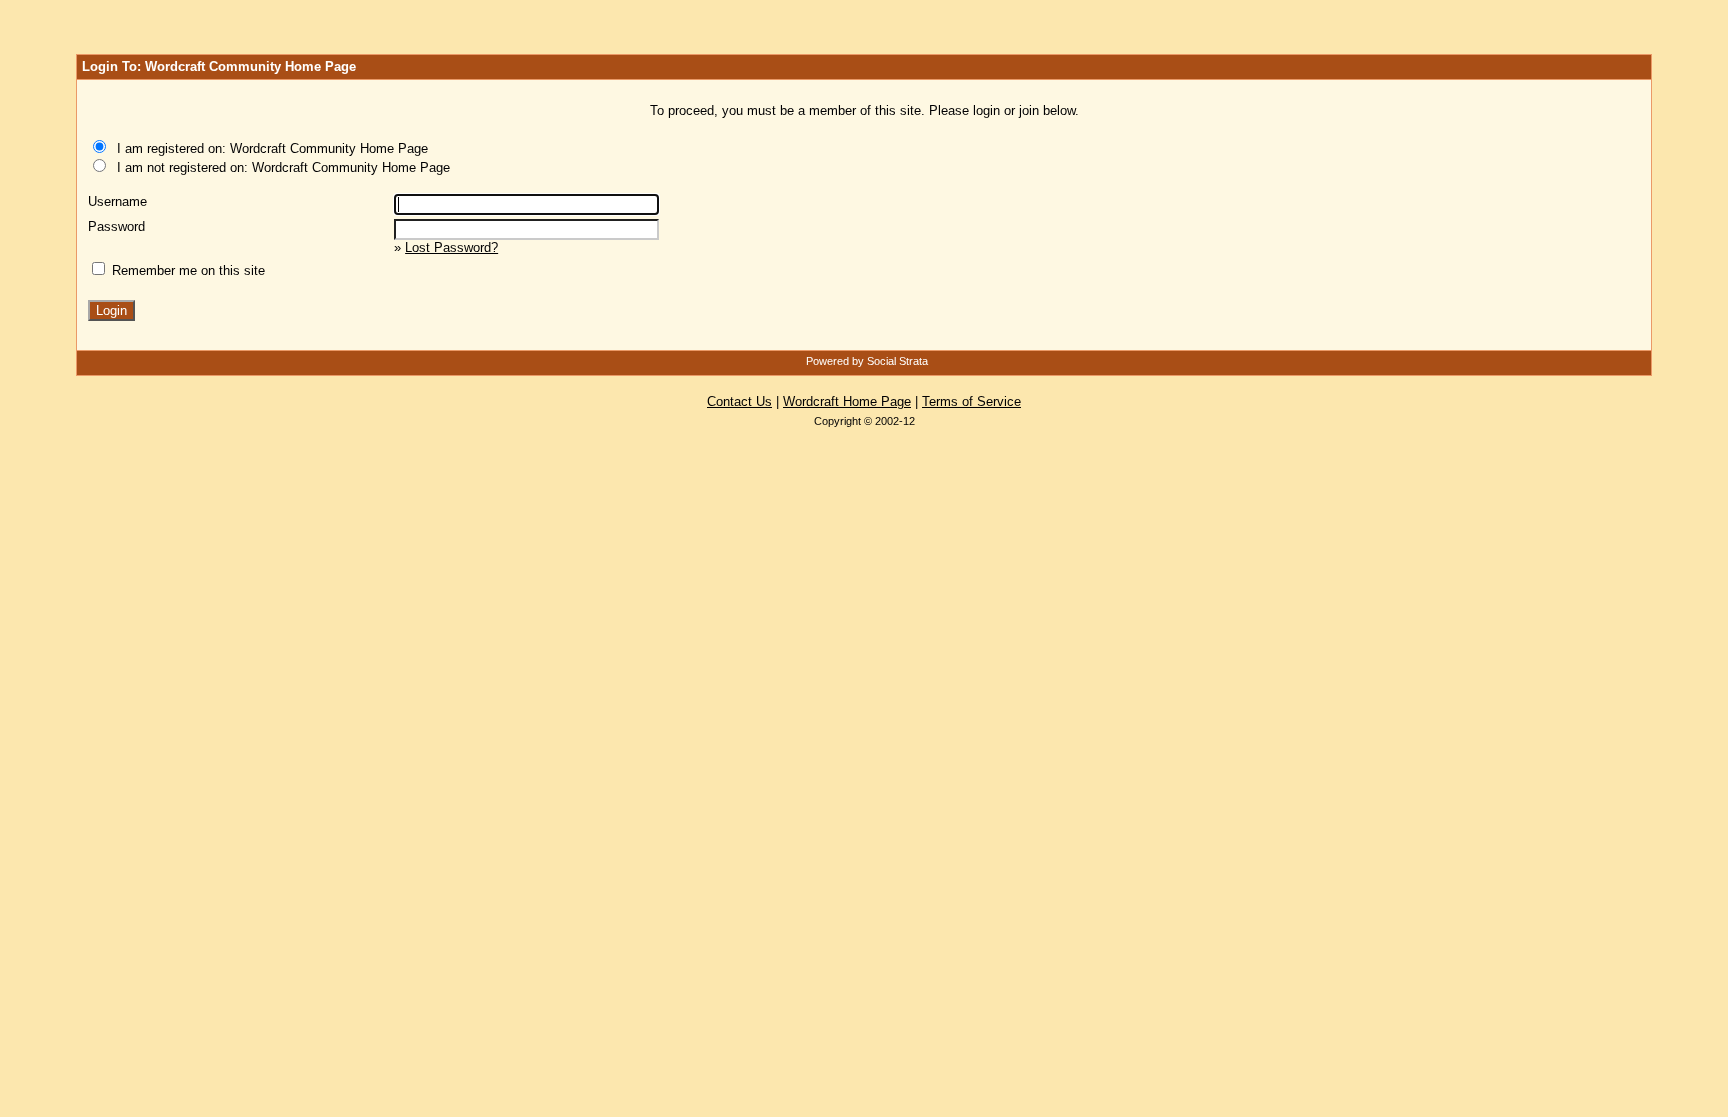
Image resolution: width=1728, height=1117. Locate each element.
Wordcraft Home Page (847, 401)
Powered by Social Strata (867, 361)
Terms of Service (971, 401)
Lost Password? (451, 247)
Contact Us (739, 401)
